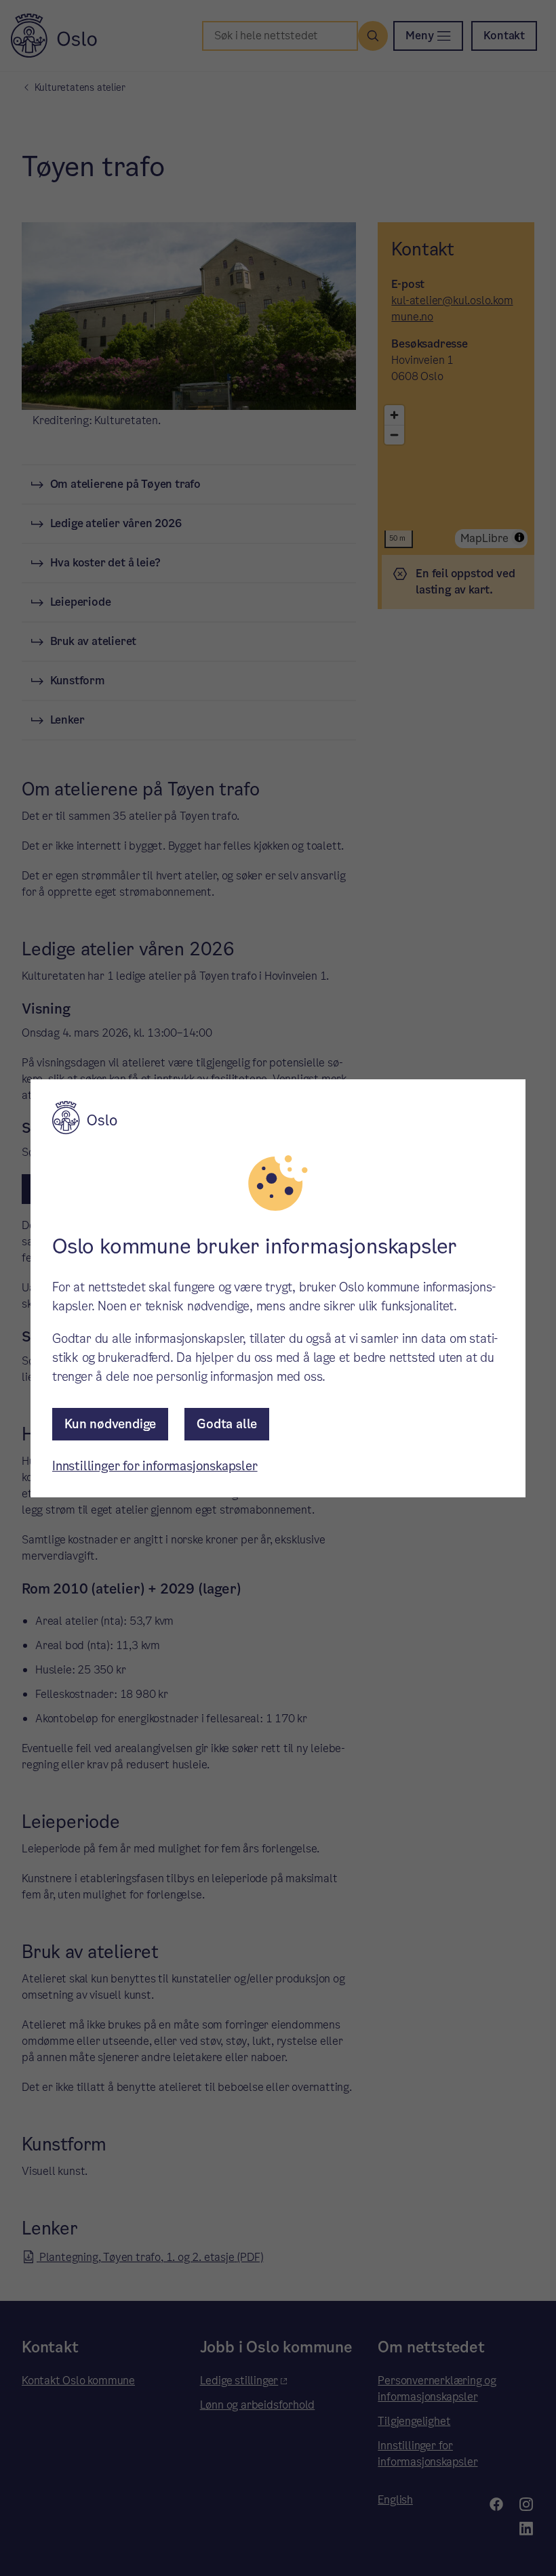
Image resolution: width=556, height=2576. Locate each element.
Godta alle (227, 1424)
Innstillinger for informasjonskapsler (155, 1466)
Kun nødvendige (110, 1424)
